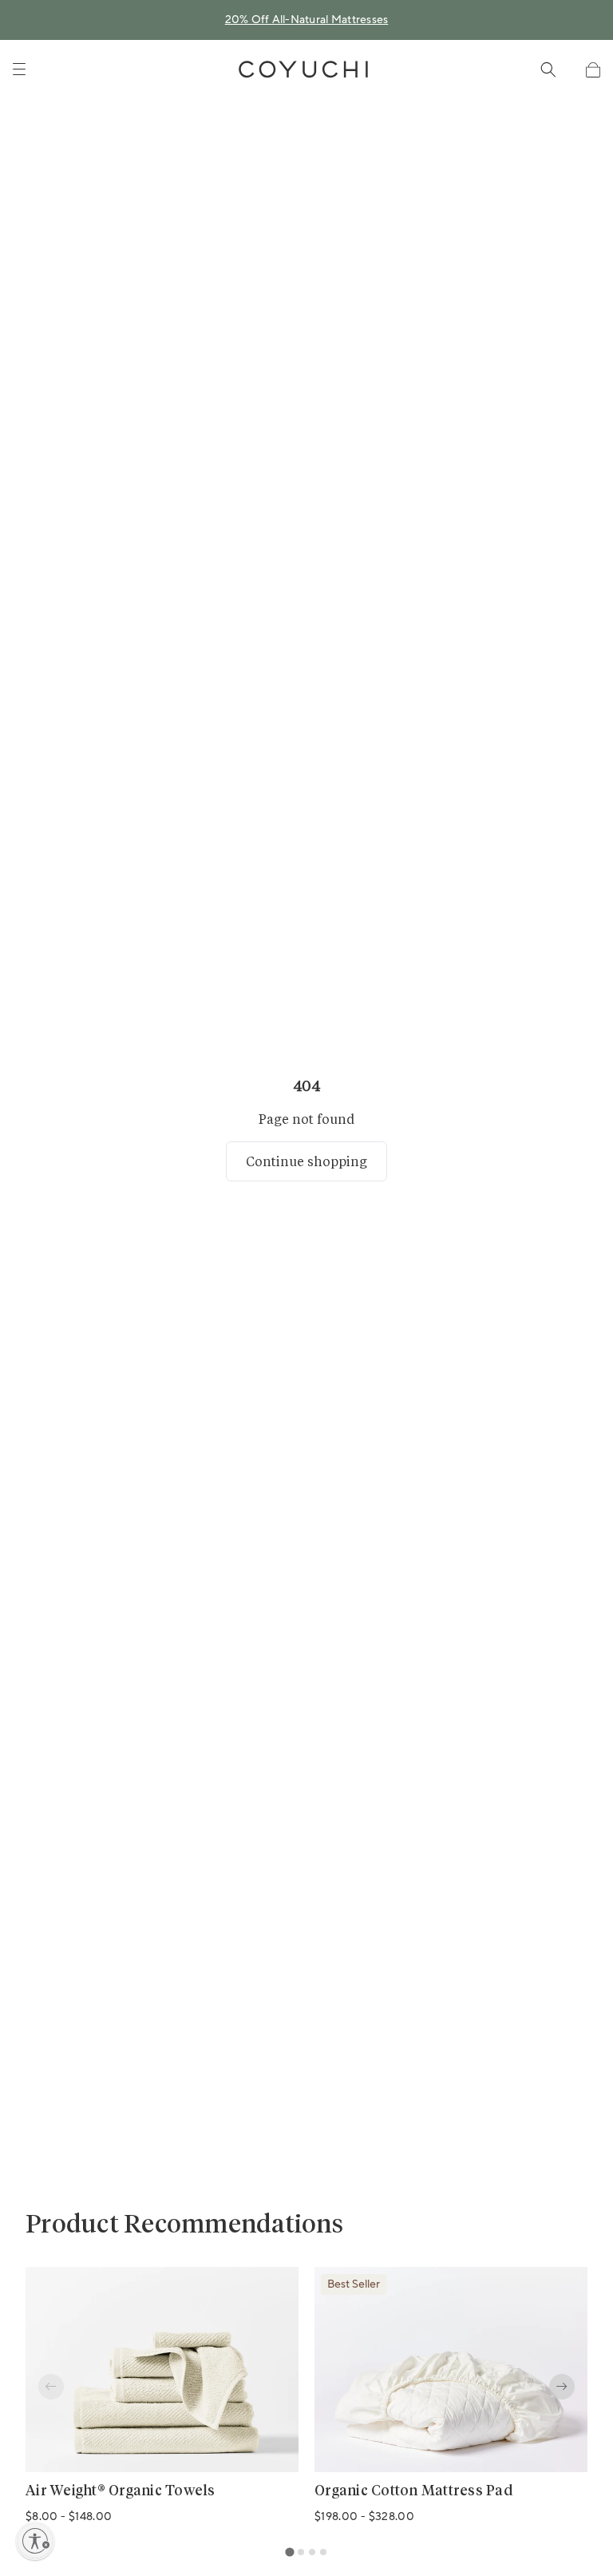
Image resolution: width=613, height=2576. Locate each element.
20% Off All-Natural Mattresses (307, 20)
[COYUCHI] (303, 69)
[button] (593, 70)
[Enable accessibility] (35, 2541)
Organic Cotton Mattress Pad (413, 2491)
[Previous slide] (51, 2387)
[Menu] (19, 69)
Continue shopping (306, 1161)
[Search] (548, 69)
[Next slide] (562, 2387)
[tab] (289, 2552)
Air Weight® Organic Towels (121, 2491)
